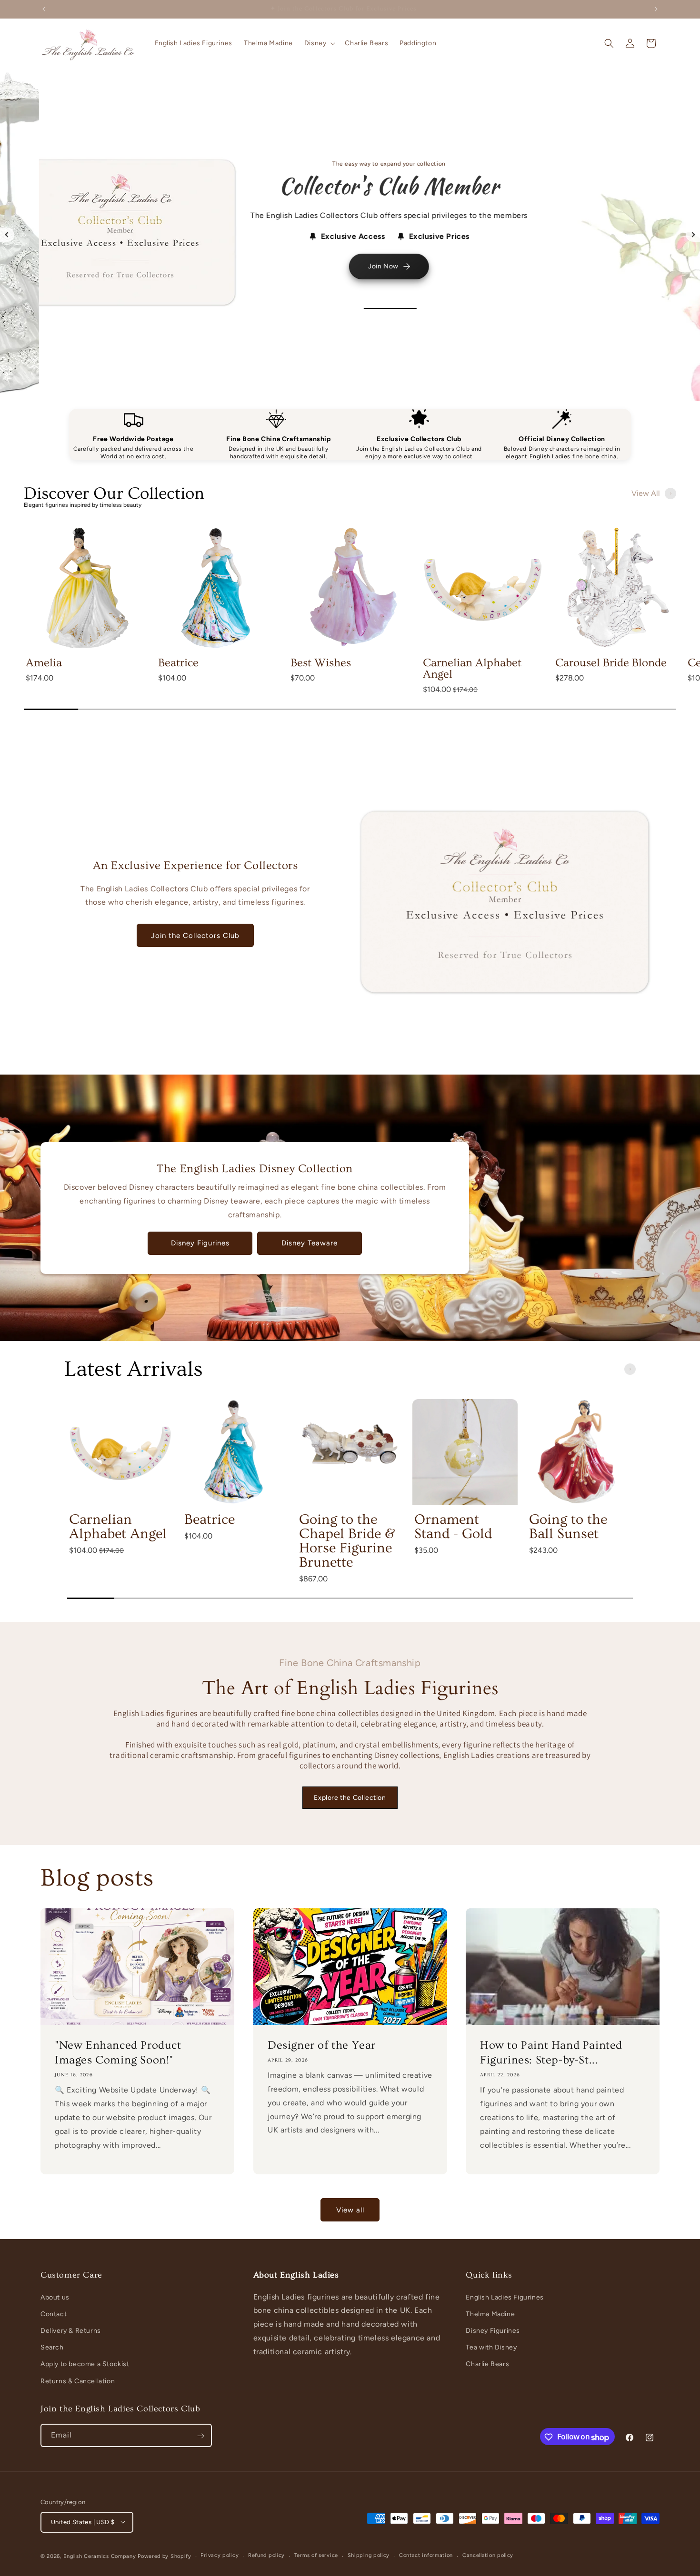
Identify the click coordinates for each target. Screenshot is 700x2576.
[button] (319, 43)
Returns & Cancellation (78, 2381)
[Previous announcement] (44, 9)
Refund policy (266, 2555)
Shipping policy (369, 2555)
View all (350, 2210)
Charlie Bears (487, 2364)
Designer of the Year (322, 2045)
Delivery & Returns (71, 2331)
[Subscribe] (200, 2436)
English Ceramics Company (100, 2556)
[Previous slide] (7, 235)
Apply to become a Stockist (85, 2364)
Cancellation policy (488, 2555)
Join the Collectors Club (195, 936)
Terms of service (316, 2555)
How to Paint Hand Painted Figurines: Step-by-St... (551, 2053)
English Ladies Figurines (505, 2297)
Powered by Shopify (165, 2556)
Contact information (426, 2555)
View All (646, 493)
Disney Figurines (200, 1243)
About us (55, 2297)
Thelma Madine (490, 2314)
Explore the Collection (350, 1798)
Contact (54, 2314)
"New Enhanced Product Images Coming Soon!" (118, 2053)
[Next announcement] (656, 9)
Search (52, 2347)
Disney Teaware (310, 1243)
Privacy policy (220, 2555)
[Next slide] (693, 235)
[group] (85, 614)
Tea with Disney (491, 2347)
